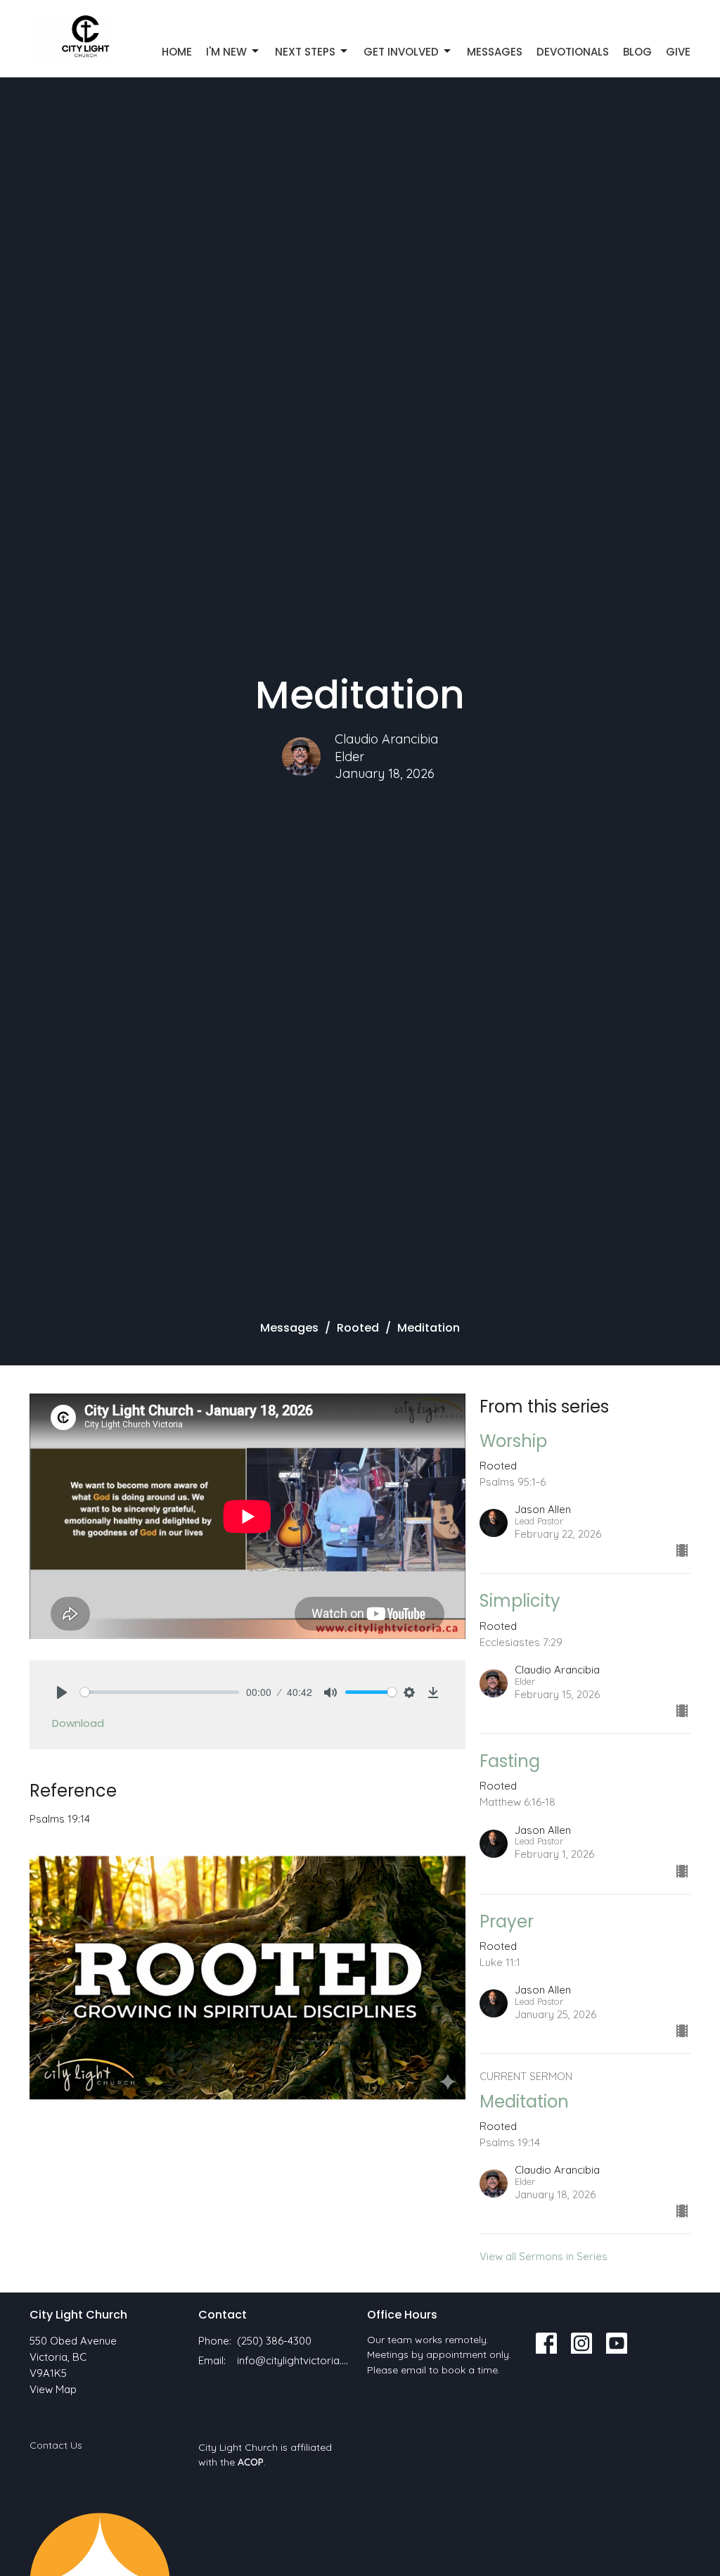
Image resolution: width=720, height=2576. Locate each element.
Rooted (358, 1328)
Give (678, 52)
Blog (637, 52)
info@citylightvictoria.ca (295, 2360)
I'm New (226, 52)
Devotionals (573, 52)
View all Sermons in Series (544, 2256)
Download (78, 1723)
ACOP (251, 2462)
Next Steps (305, 52)
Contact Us (56, 2445)
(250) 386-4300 (274, 2341)
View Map (53, 2389)
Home (177, 52)
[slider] (160, 1692)
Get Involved (401, 52)
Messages (495, 52)
